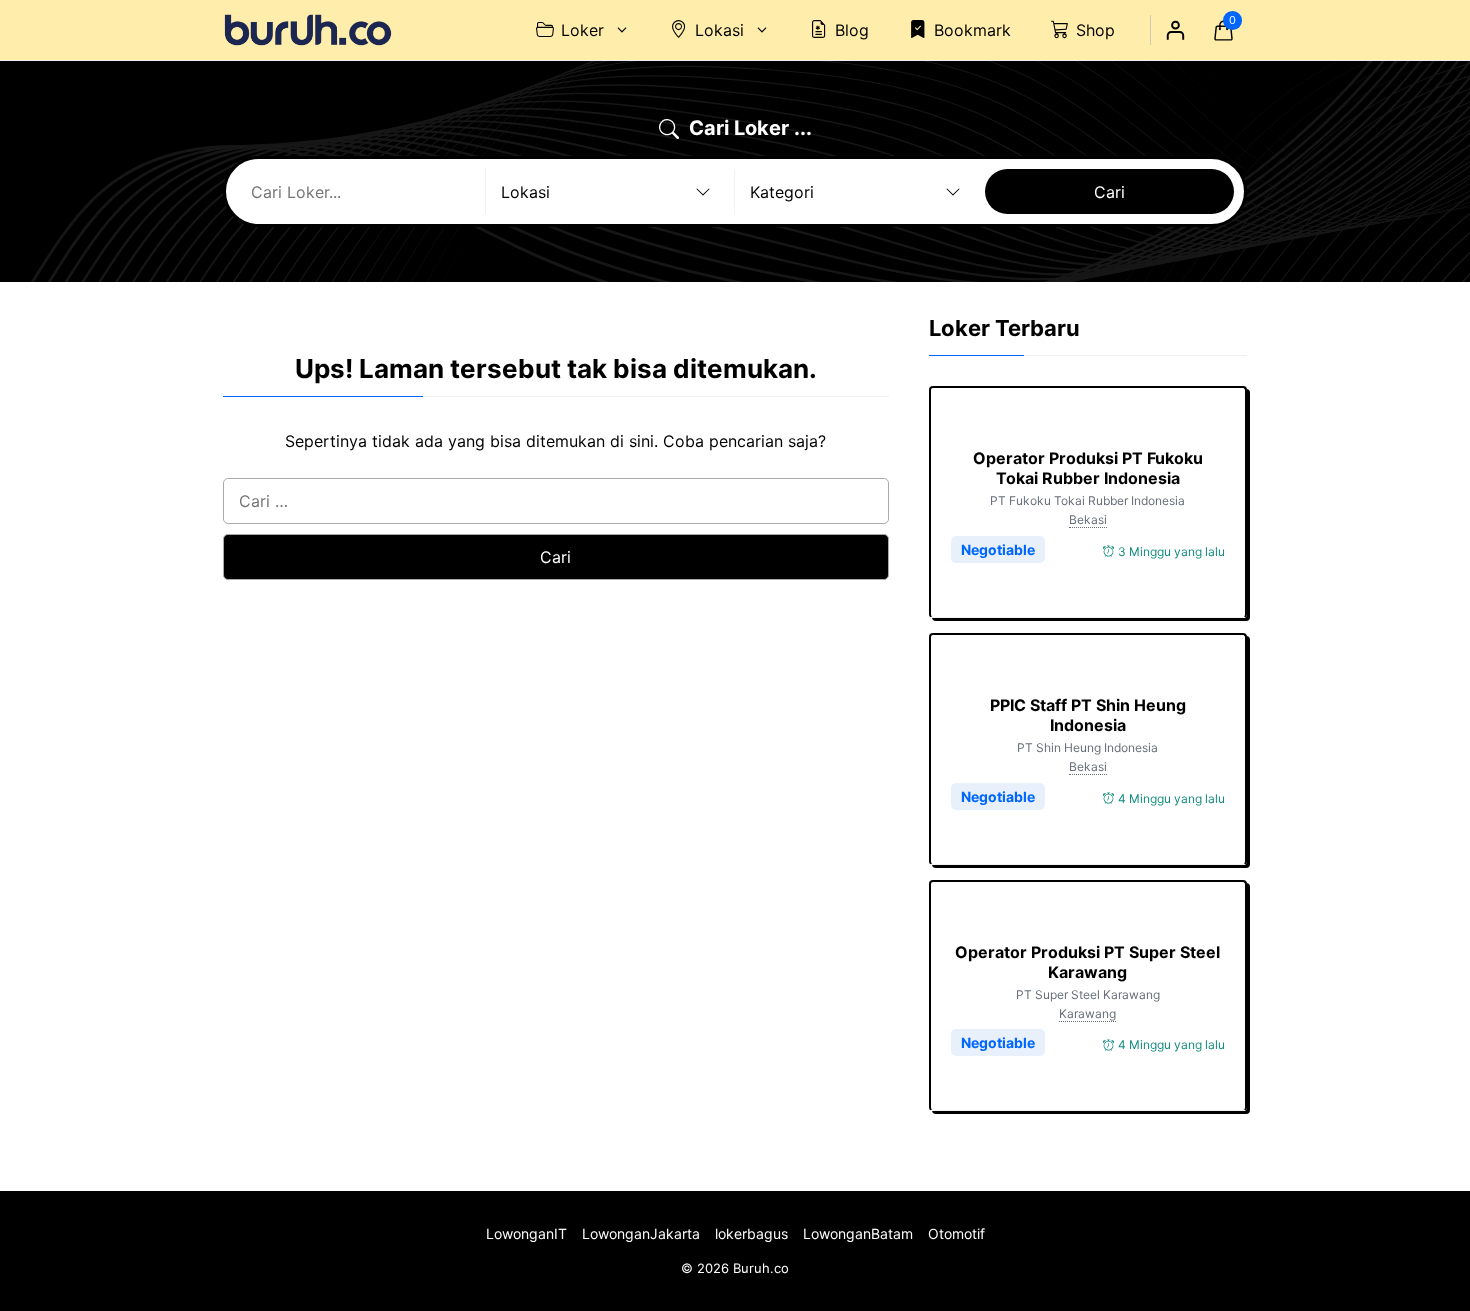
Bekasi (1088, 519)
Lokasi (719, 30)
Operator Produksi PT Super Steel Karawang (1087, 962)
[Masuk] (1175, 30)
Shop (1095, 30)
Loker (582, 30)
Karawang (1087, 1013)
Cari (1109, 192)
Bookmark (972, 30)
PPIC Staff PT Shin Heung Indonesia (1088, 715)
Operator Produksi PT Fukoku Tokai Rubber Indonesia (1088, 468)
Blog (852, 30)
